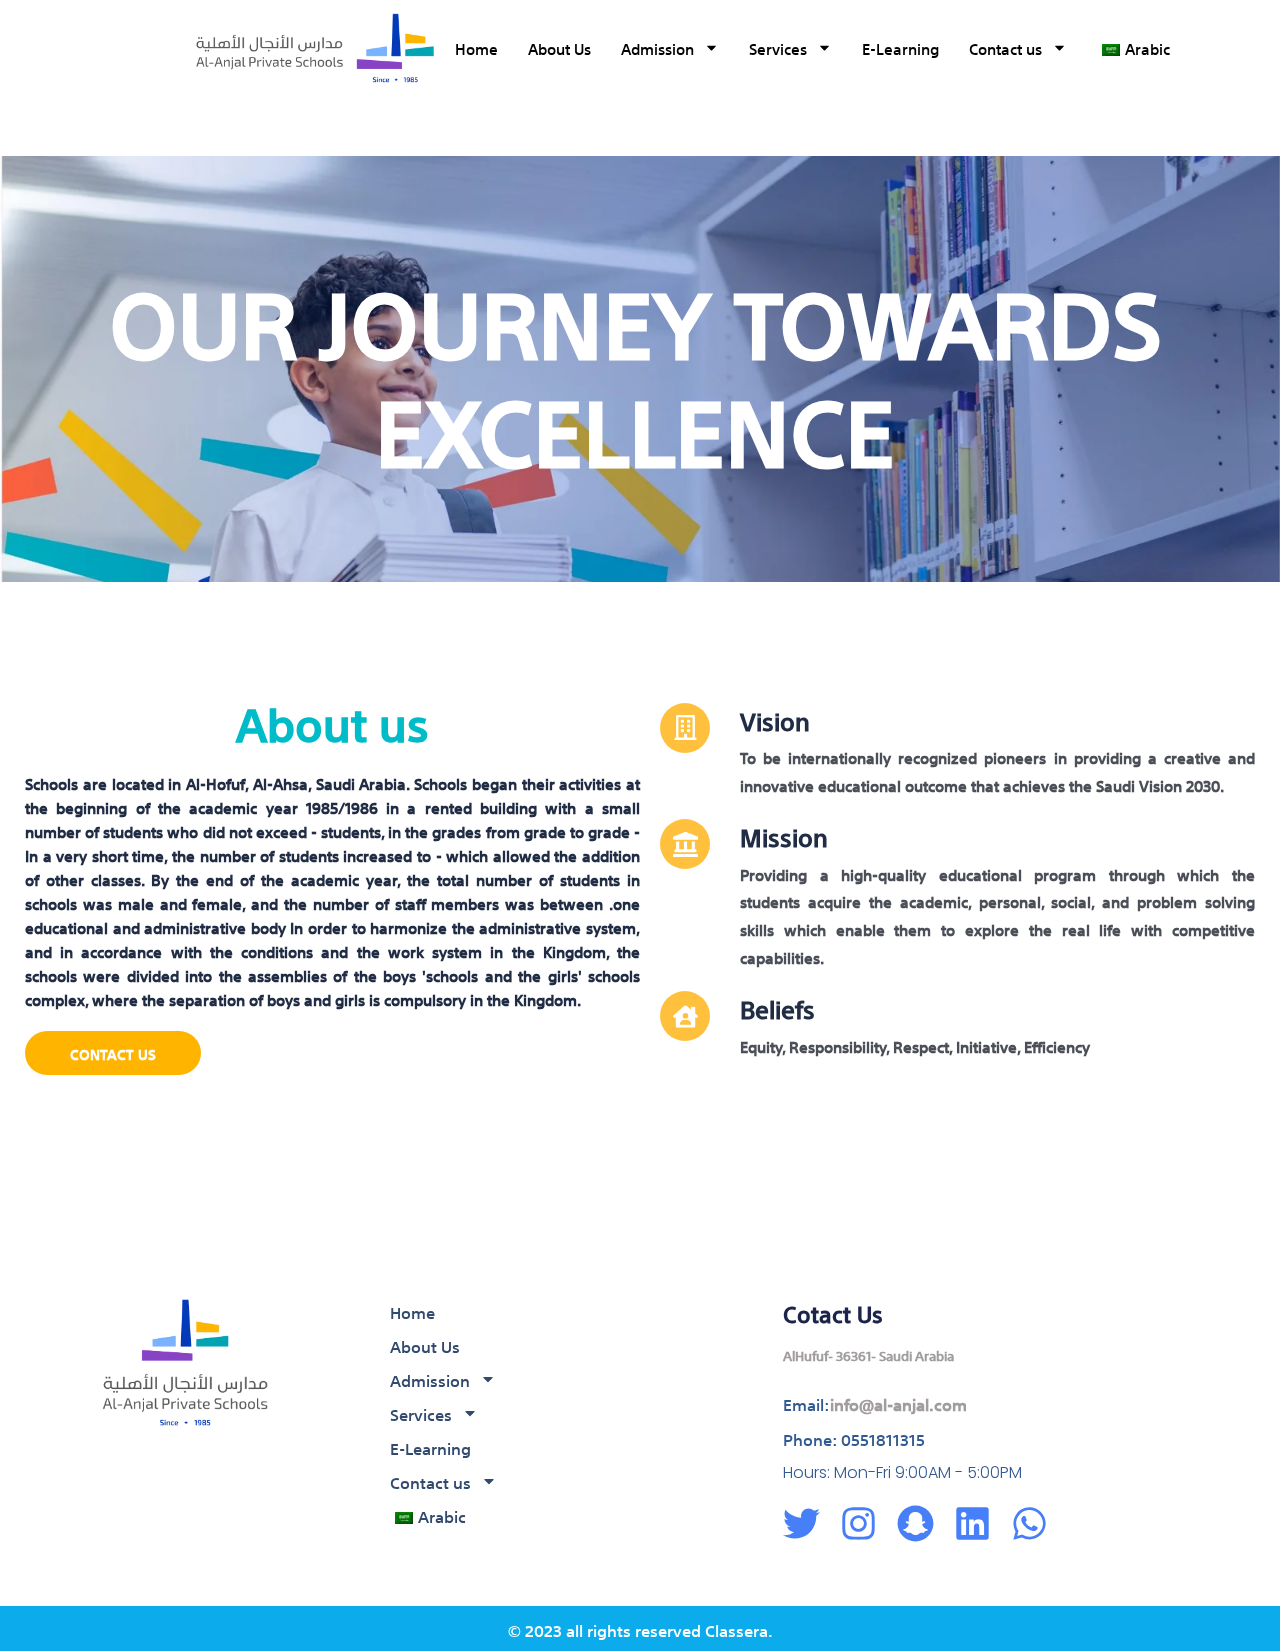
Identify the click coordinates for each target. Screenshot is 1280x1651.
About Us (559, 47)
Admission (657, 47)
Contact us (1005, 47)
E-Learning (900, 47)
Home (476, 47)
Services (778, 47)
